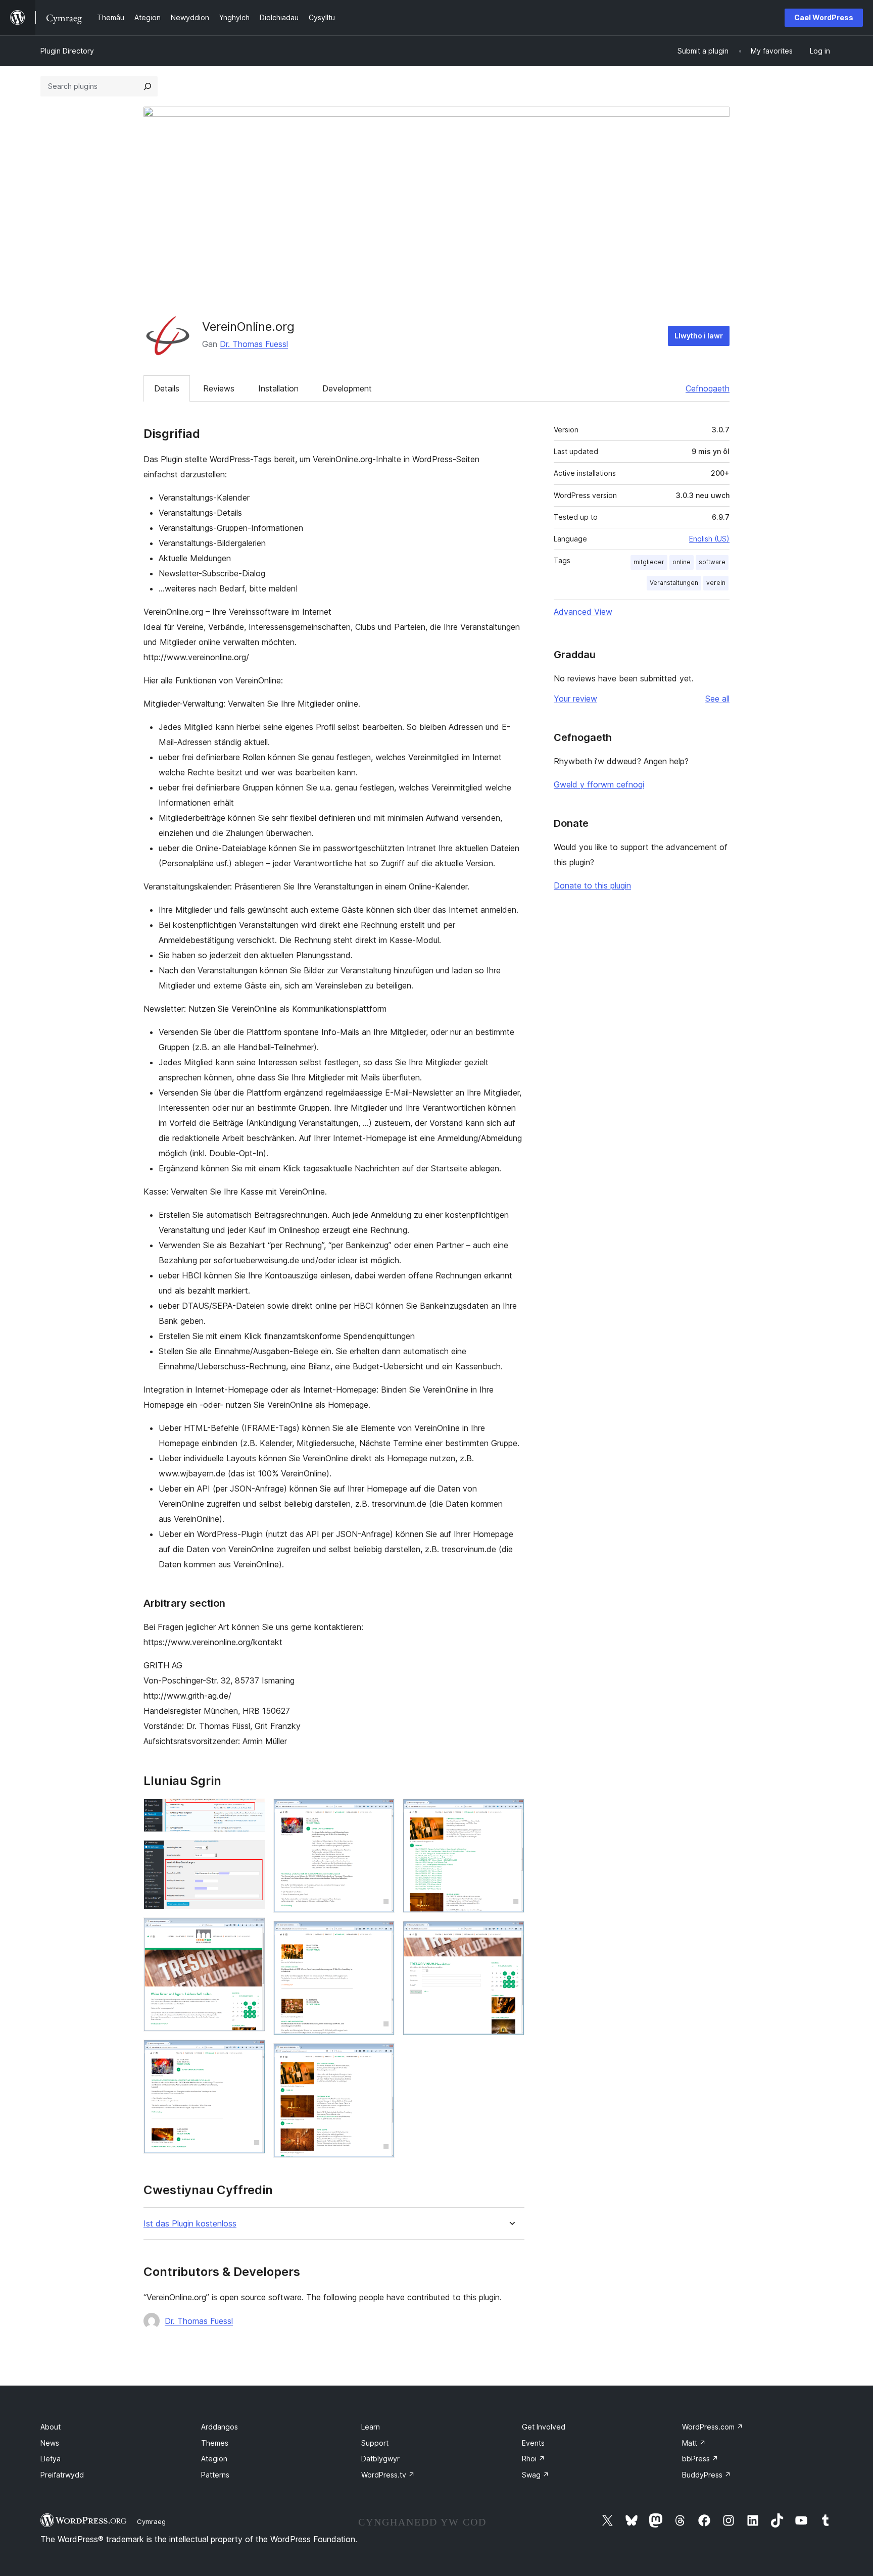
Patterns (215, 2475)
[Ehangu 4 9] (252, 2053)
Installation (278, 388)
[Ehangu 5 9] (381, 1812)
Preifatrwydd (62, 2475)
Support (375, 2443)
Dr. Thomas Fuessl (254, 344)
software (712, 562)
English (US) (709, 539)
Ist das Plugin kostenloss (190, 2224)
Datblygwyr (380, 2459)
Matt (694, 2443)
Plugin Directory (67, 51)
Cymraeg (151, 2521)
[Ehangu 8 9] (511, 1812)
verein (716, 583)
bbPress (700, 2459)
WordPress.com (713, 2427)
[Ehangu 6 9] (381, 1935)
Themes (215, 2443)
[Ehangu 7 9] (381, 2057)
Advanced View (583, 612)
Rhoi (533, 2459)
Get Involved (544, 2427)
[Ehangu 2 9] (252, 1854)
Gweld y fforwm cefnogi (599, 784)
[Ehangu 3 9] (252, 1931)
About (51, 2427)
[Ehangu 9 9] (511, 1935)
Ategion (214, 2459)
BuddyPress (707, 2475)
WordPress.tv (388, 2475)
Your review (575, 699)
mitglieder (649, 562)
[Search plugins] (148, 86)
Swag (536, 2475)
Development (347, 388)
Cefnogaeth (708, 388)
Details (167, 388)
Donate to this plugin (592, 885)
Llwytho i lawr (699, 336)
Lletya (51, 2459)
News (50, 2443)
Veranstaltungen (674, 583)
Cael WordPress (824, 17)
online (682, 562)
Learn (371, 2427)
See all (717, 699)
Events (533, 2443)
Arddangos (220, 2427)
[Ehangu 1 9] (252, 1812)
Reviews (219, 388)
